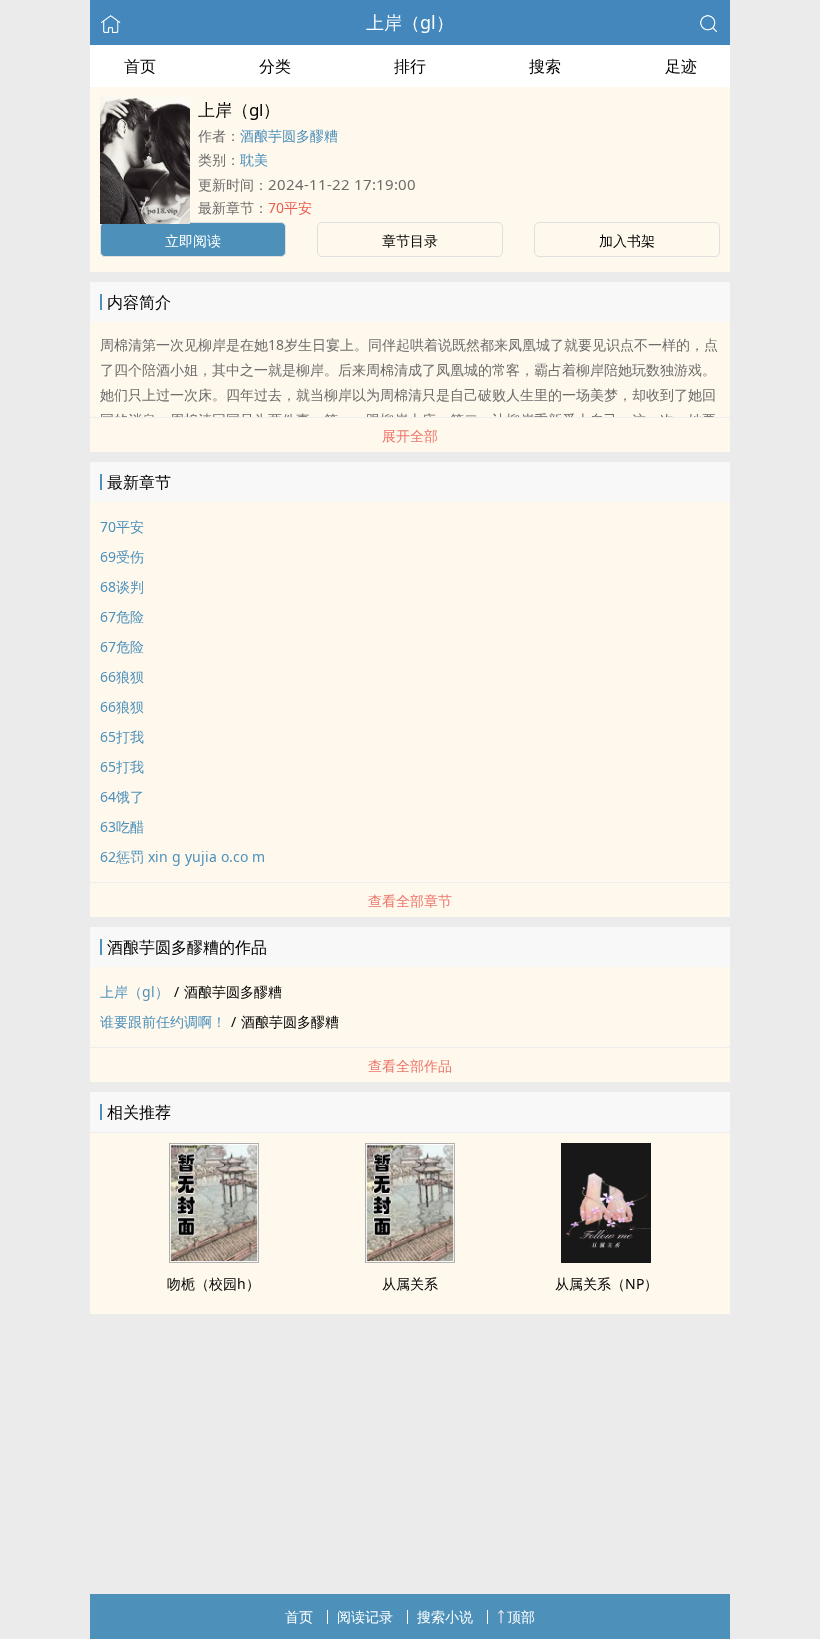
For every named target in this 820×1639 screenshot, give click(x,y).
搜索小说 (445, 1616)
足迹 (681, 66)
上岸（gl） (410, 22)
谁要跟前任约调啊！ (163, 1021)
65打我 (122, 736)
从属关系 (410, 1283)
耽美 (254, 159)
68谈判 (122, 586)
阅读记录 (365, 1616)
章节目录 (410, 240)
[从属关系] (410, 1257)
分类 (275, 66)
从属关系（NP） (606, 1283)
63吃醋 (122, 826)
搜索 (545, 66)
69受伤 (122, 556)
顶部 (521, 1616)
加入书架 (627, 240)
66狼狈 (122, 676)
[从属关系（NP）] (606, 1257)
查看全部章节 (410, 900)
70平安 (290, 207)
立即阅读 (193, 240)
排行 (410, 66)
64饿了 (122, 796)
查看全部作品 (410, 1065)
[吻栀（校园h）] (214, 1257)
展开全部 (410, 435)
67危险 (122, 616)
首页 (140, 66)
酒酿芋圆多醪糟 (289, 135)
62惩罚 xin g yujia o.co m (182, 856)
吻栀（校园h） (213, 1283)
